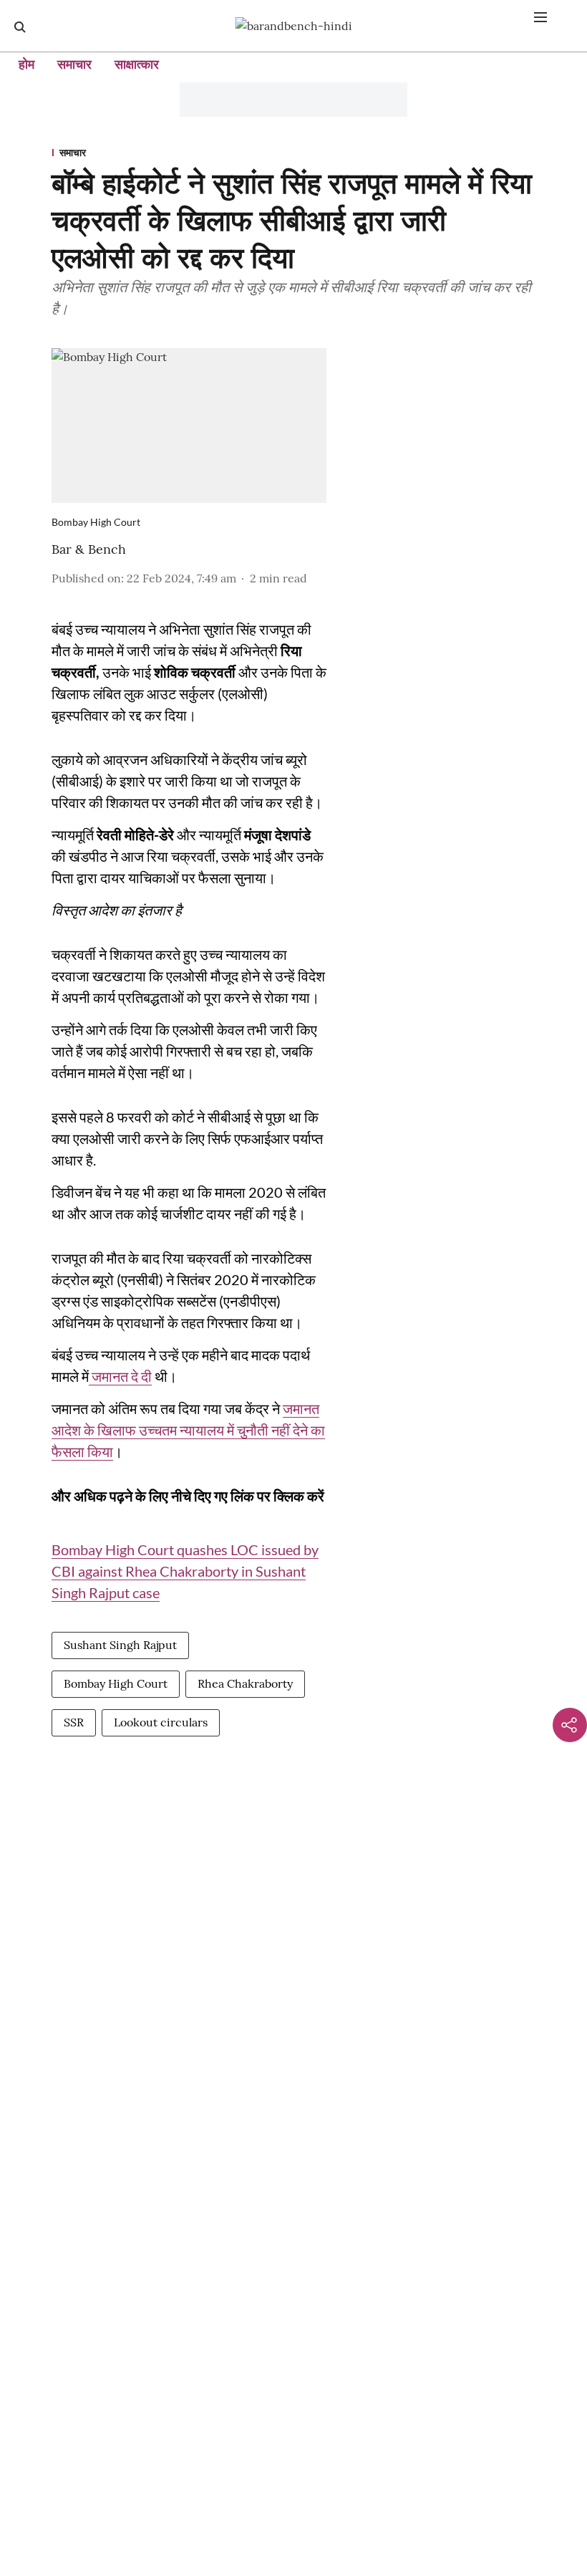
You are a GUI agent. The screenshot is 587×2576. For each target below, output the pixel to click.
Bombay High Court (116, 1683)
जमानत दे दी (120, 1376)
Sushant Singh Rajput (120, 1645)
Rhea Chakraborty (245, 1683)
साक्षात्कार (137, 64)
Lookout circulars (161, 1722)
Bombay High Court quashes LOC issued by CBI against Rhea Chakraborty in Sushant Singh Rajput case (185, 1571)
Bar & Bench (89, 549)
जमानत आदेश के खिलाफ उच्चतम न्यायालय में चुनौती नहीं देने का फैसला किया (188, 1430)
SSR (74, 1722)
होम (26, 64)
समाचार (74, 64)
